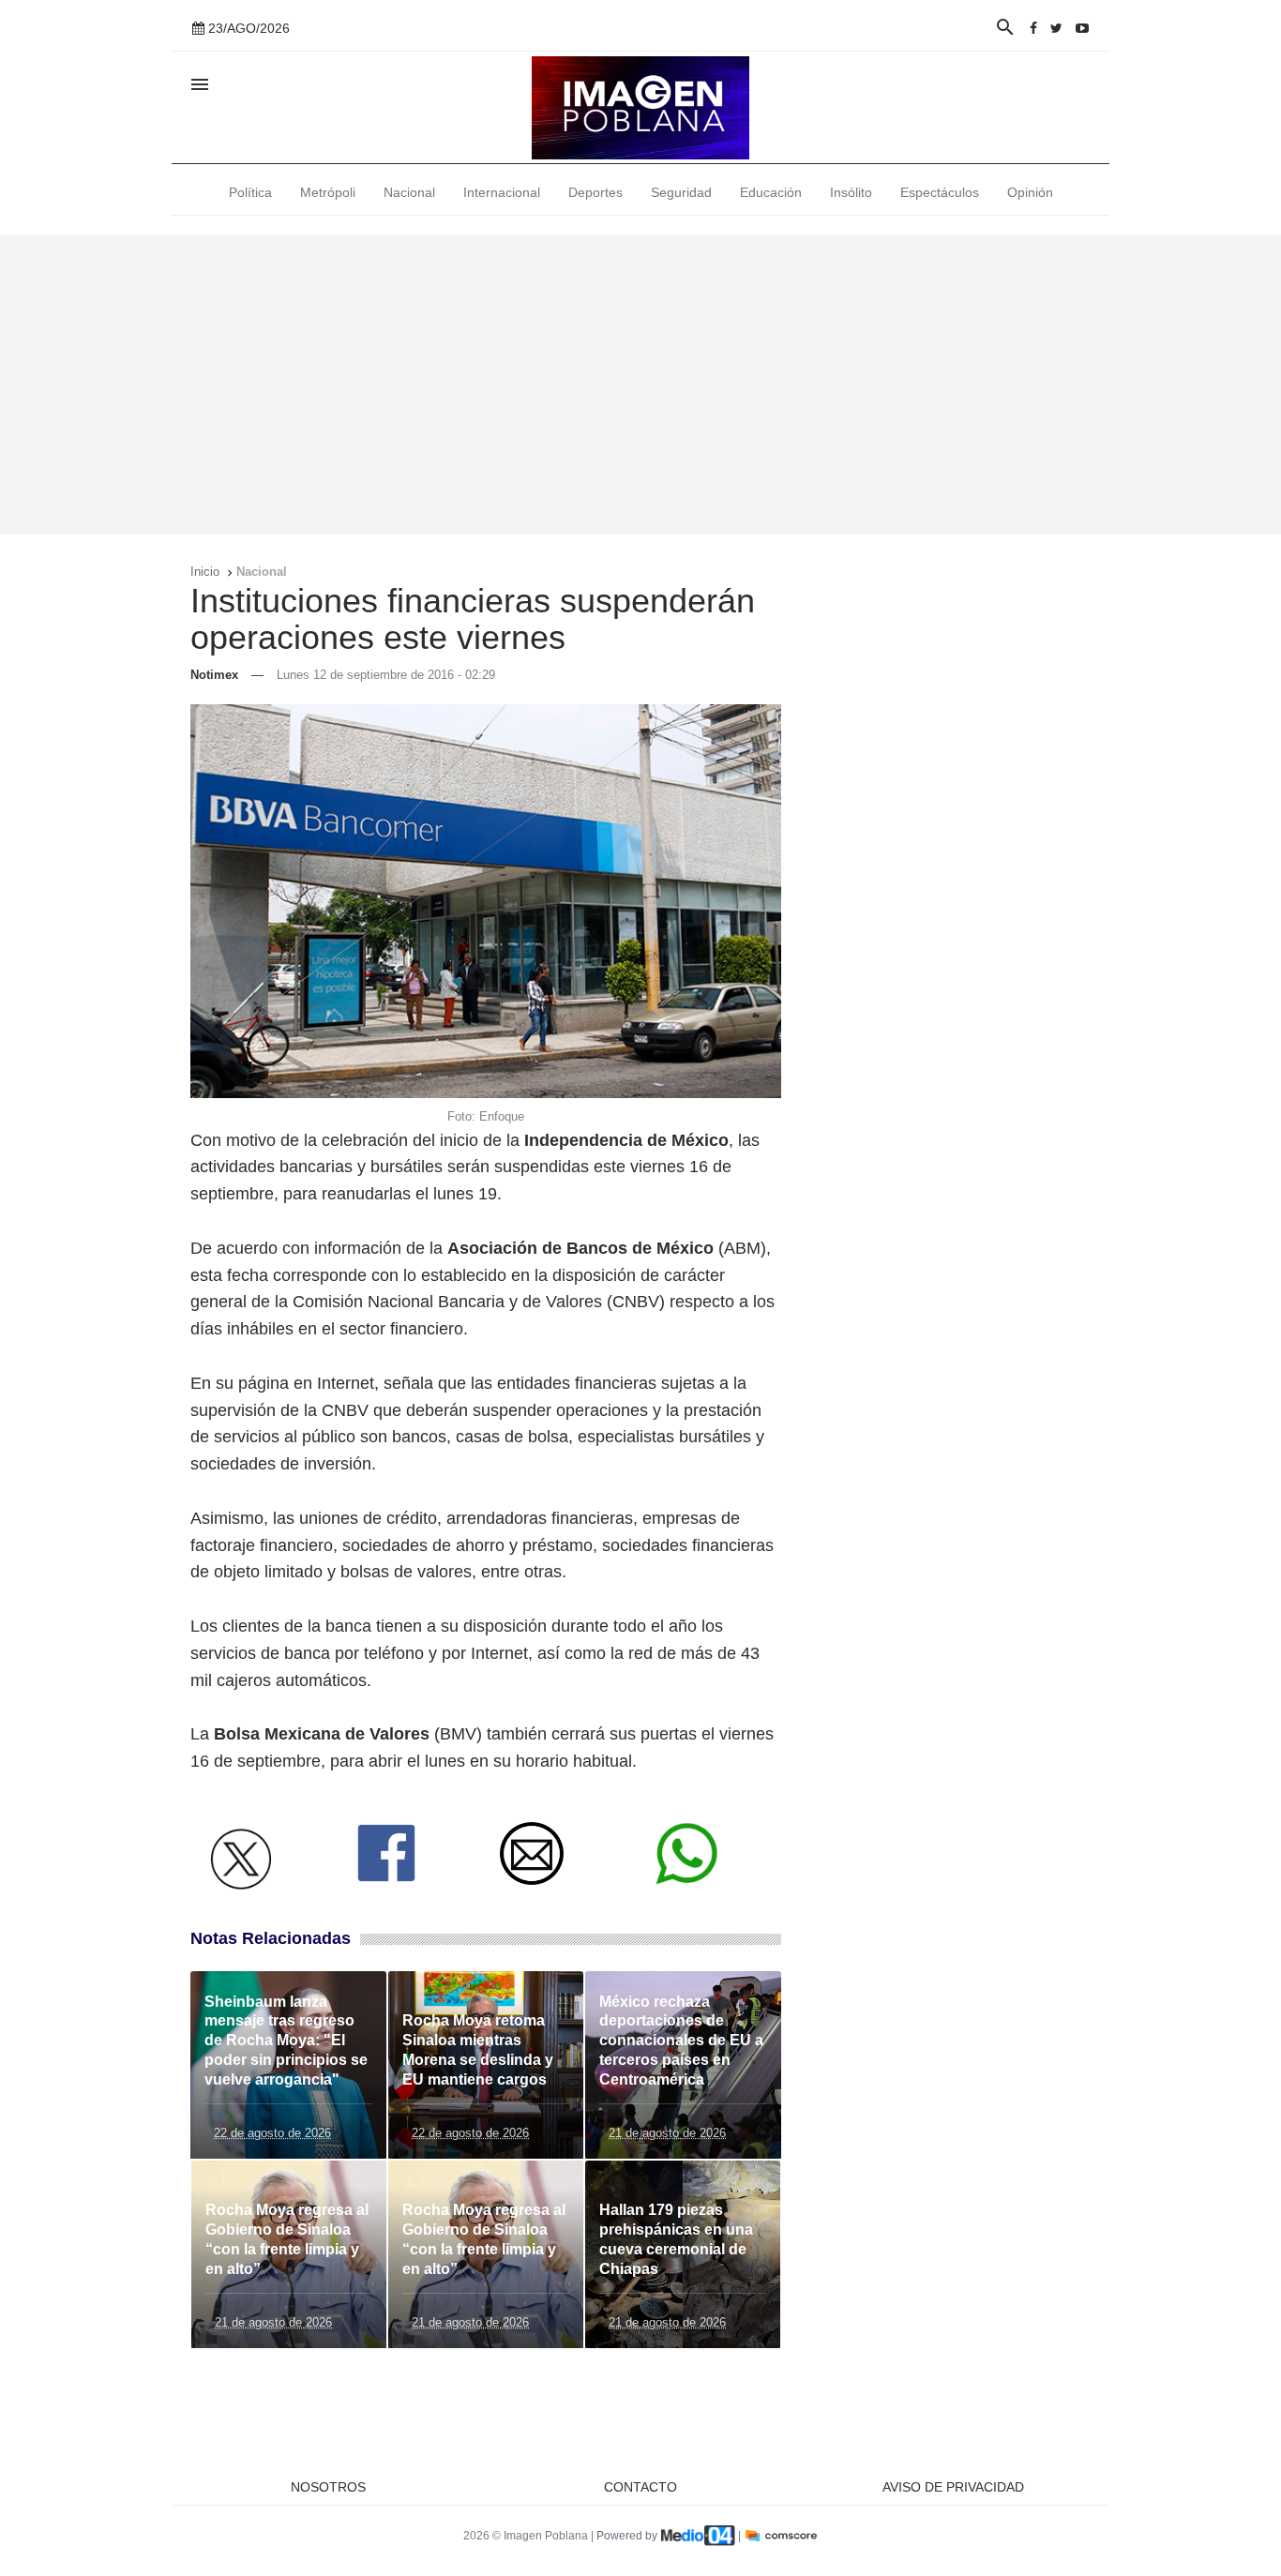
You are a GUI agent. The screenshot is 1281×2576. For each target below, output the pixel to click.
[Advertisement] (640, 384)
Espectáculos (940, 192)
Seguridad (681, 192)
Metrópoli (328, 192)
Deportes (595, 192)
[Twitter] (1056, 28)
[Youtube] (1082, 28)
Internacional (502, 192)
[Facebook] (1033, 28)
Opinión (1030, 192)
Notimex (214, 675)
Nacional (409, 192)
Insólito (851, 192)
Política (250, 192)
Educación (771, 192)
